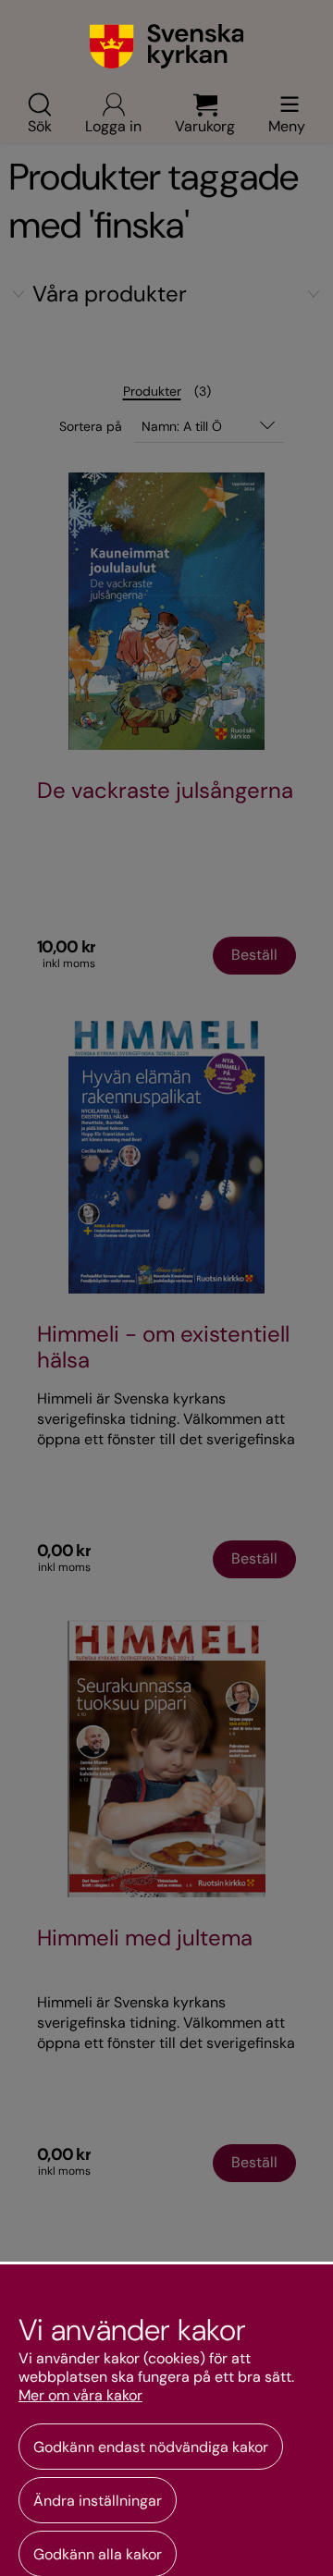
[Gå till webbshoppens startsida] (167, 46)
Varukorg (205, 125)
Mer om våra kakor (80, 2396)
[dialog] (166, 2419)
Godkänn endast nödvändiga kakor (151, 2447)
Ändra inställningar (98, 2501)
